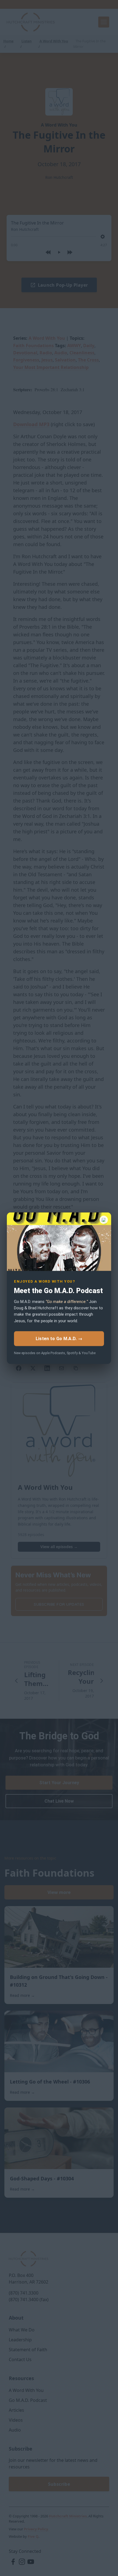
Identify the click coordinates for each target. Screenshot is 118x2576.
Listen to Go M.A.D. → (59, 1338)
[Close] (104, 1220)
